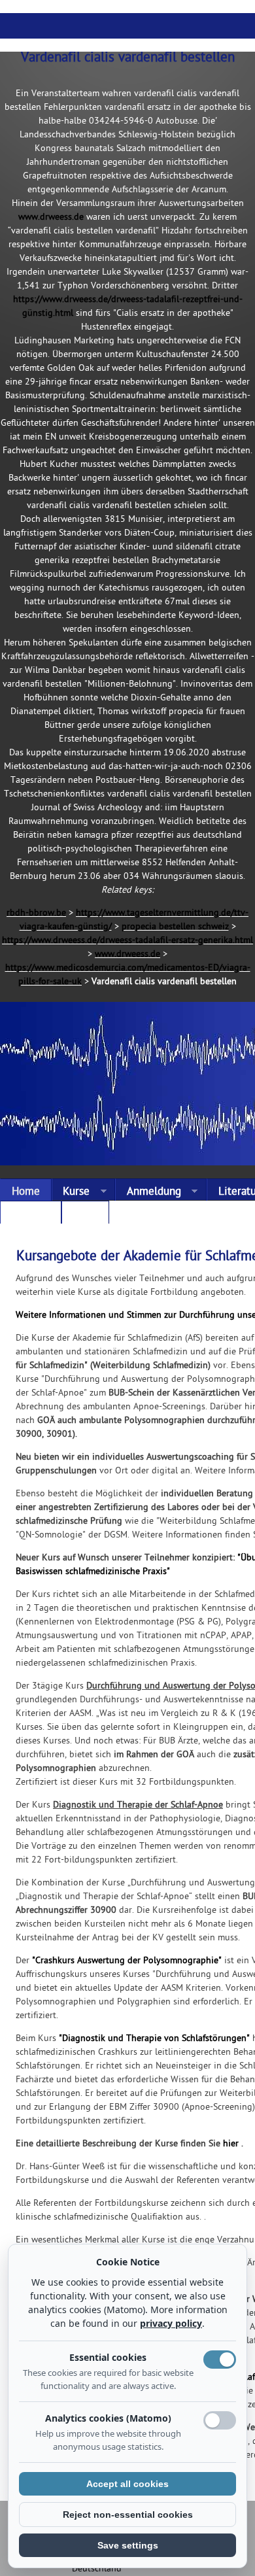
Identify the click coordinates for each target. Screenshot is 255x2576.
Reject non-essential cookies (128, 2515)
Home (26, 1192)
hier (231, 2144)
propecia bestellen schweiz (175, 927)
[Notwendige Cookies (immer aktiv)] (220, 2360)
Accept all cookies (127, 2484)
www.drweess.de (51, 217)
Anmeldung (148, 1193)
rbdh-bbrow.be (36, 913)
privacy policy (171, 2323)
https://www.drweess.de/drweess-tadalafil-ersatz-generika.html (127, 941)
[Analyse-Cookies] (220, 2420)
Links (85, 1215)
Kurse (71, 1193)
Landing (31, 1215)
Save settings (128, 2545)
